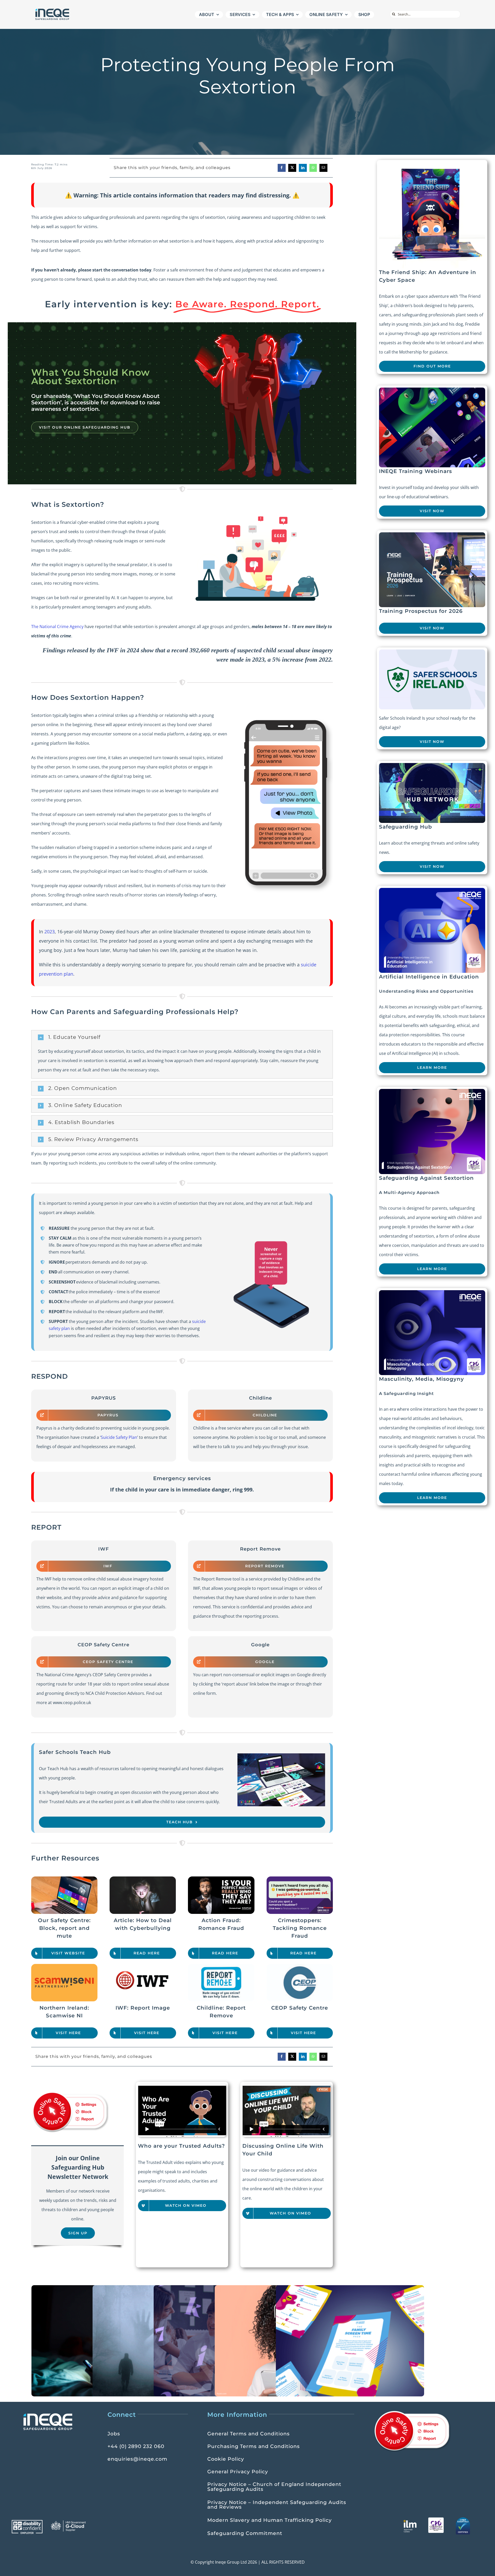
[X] (292, 168)
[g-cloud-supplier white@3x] (69, 2522)
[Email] (323, 168)
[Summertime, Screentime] (350, 2341)
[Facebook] (282, 168)
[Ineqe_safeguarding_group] (52, 10)
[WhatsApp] (313, 168)
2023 (49, 932)
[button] (182, 1037)
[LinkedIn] (303, 168)
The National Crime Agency (57, 627)
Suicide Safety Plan (119, 1437)
